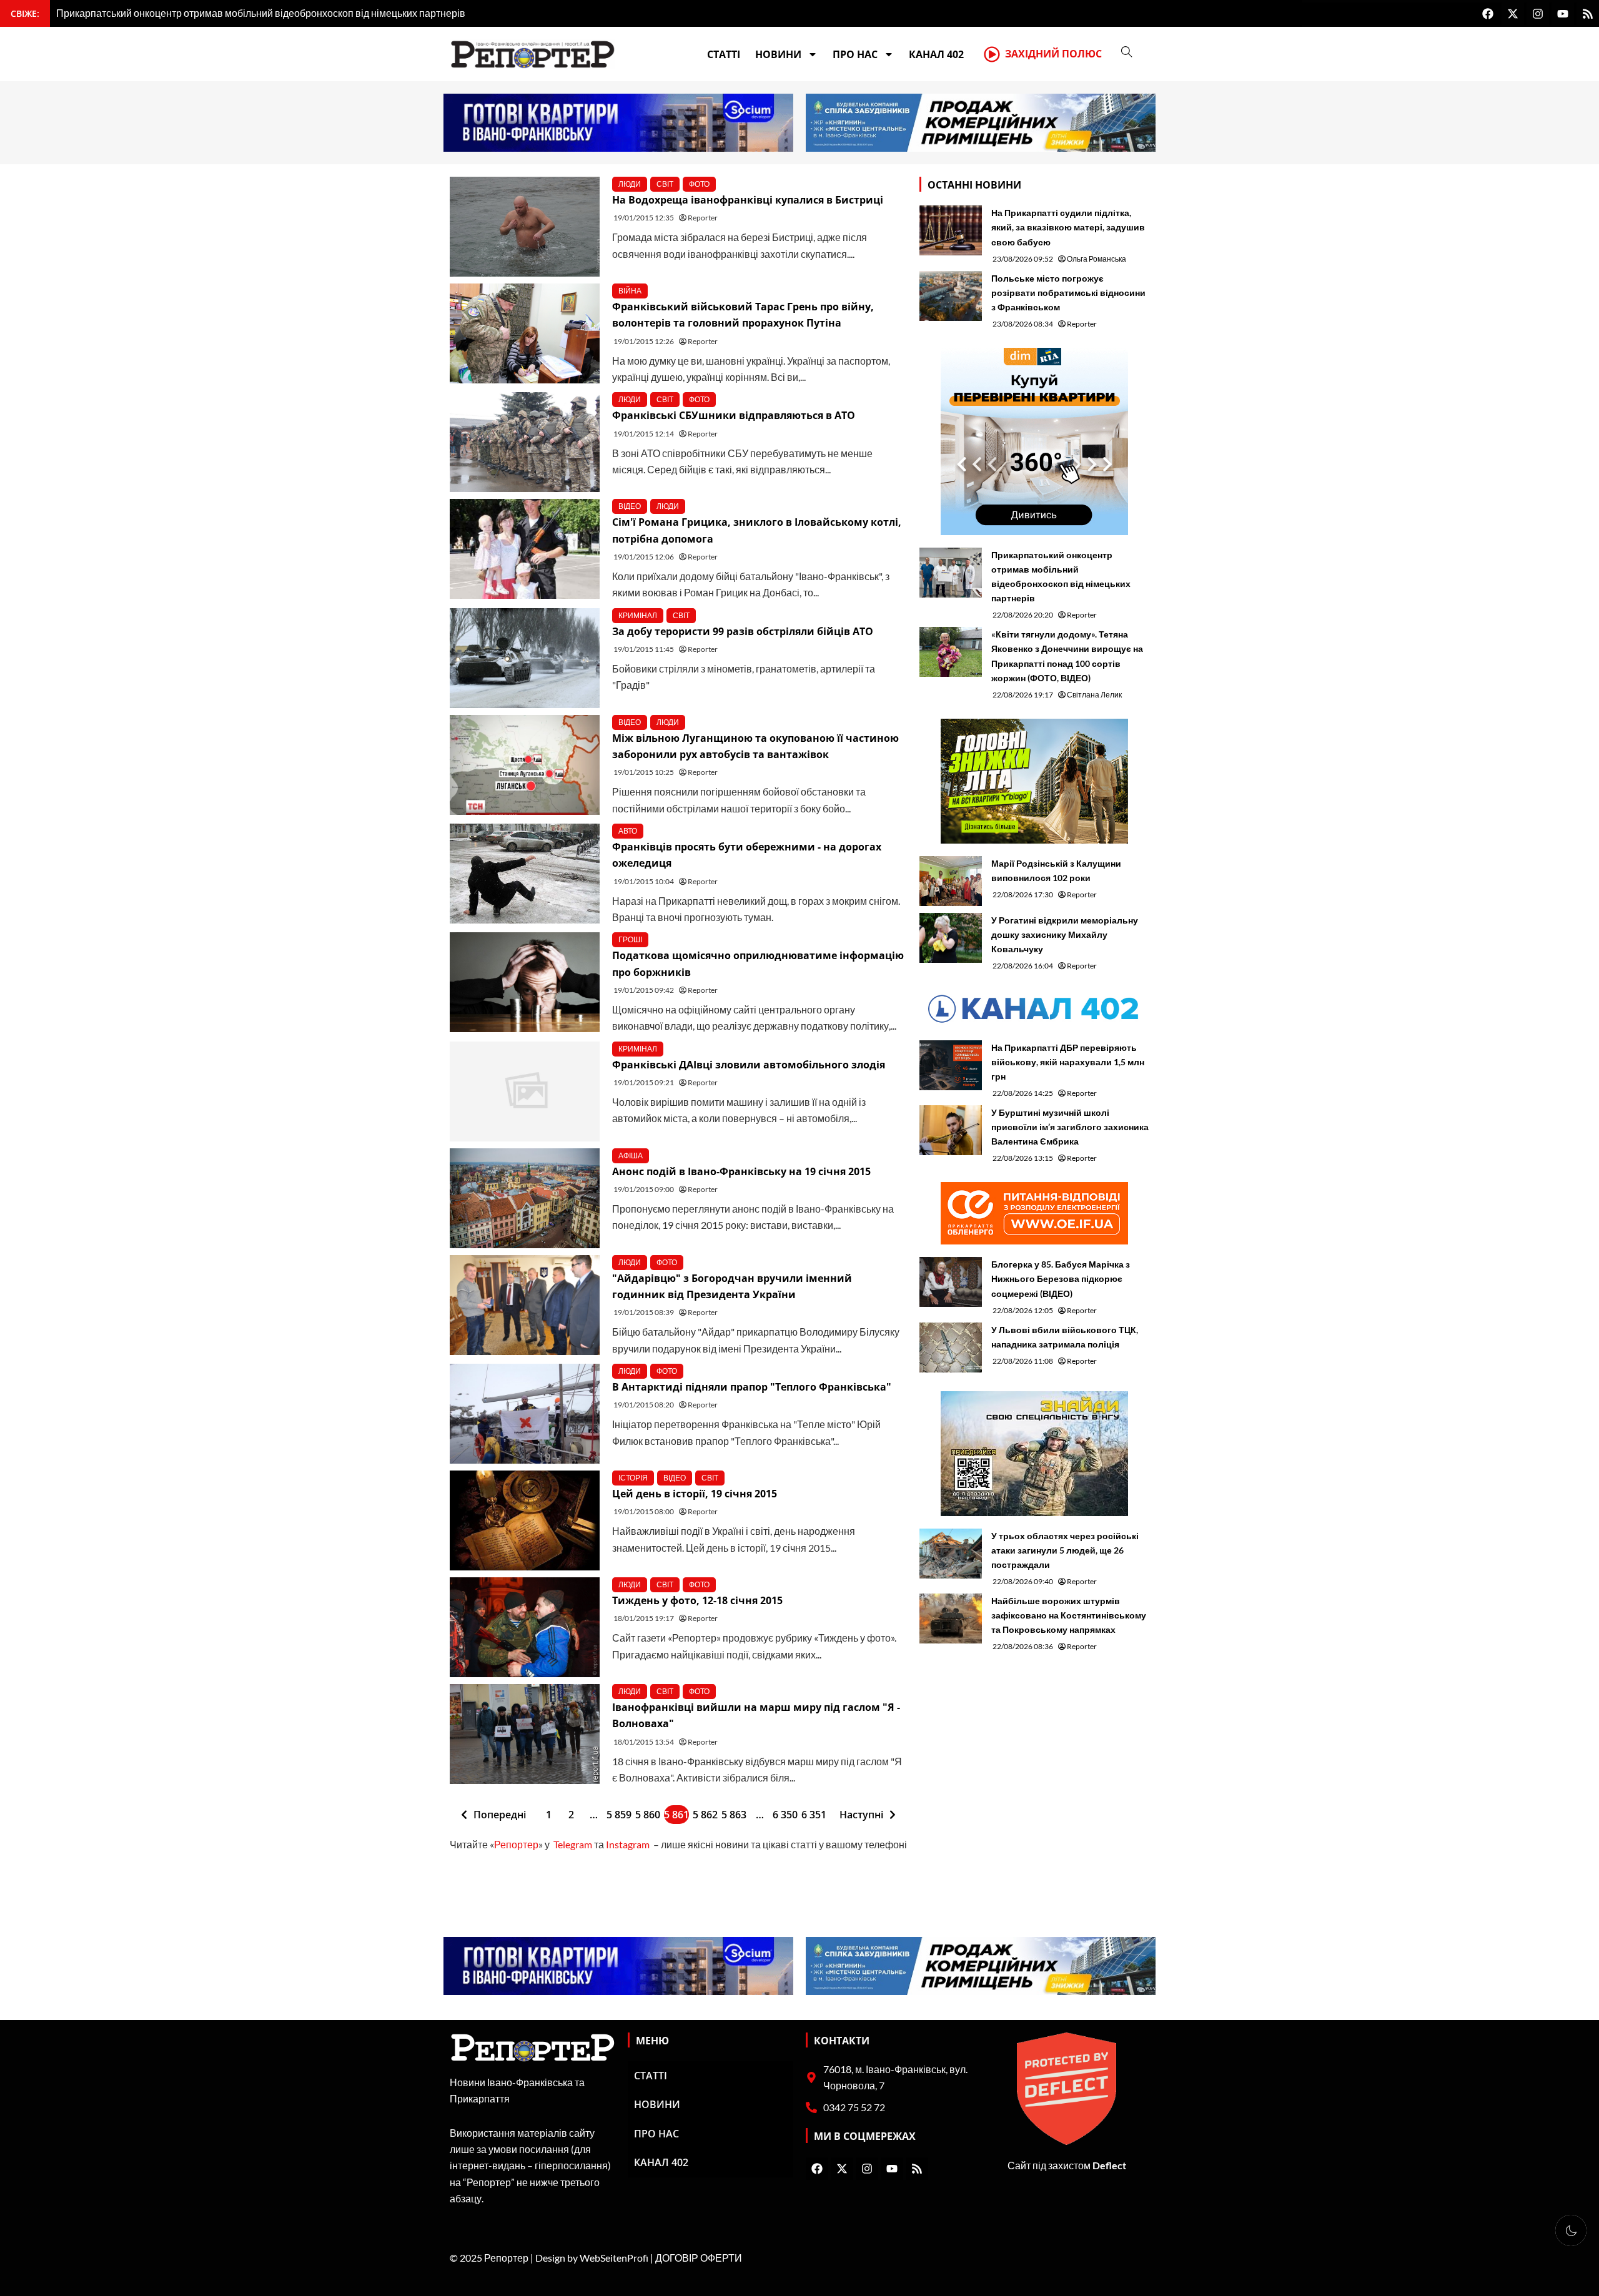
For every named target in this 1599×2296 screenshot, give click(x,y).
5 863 (734, 1815)
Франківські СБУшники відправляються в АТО (734, 415)
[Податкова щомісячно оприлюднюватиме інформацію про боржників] (525, 982)
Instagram (628, 1844)
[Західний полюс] (992, 54)
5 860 (648, 1815)
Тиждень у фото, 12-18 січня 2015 (697, 1600)
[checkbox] (1571, 2230)
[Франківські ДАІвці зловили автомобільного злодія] (525, 1091)
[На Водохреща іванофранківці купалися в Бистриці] (525, 227)
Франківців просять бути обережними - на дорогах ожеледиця (747, 855)
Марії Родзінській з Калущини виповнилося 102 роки (1056, 870)
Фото (699, 184)
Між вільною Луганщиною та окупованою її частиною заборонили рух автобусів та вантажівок (755, 746)
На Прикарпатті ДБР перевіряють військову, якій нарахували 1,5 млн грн (1068, 1062)
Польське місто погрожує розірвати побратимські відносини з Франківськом (1068, 293)
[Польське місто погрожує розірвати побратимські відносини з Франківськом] (951, 296)
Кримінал (638, 615)
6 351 (814, 1815)
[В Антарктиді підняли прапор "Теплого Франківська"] (525, 1414)
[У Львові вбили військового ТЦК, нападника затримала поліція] (951, 1348)
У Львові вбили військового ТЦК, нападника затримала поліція (1065, 1337)
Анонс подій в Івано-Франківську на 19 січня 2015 (741, 1171)
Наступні (861, 1815)
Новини (778, 54)
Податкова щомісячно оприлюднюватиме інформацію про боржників (758, 963)
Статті (724, 54)
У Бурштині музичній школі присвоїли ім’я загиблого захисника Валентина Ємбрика (1070, 1127)
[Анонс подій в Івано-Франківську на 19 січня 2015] (525, 1198)
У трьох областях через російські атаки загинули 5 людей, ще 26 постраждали (1065, 1550)
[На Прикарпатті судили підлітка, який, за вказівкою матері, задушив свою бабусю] (951, 230)
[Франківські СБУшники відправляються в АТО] (525, 442)
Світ (665, 184)
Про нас (855, 54)
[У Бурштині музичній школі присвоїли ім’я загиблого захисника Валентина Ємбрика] (951, 1130)
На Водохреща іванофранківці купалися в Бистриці (748, 200)
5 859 (619, 1815)
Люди (630, 184)
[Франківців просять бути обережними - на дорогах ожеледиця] (525, 874)
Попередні (500, 1815)
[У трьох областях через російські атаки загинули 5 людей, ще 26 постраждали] (951, 1554)
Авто (628, 831)
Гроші (630, 939)
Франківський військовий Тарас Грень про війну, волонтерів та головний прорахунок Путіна (743, 315)
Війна (630, 291)
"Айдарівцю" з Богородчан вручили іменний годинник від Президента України (732, 1286)
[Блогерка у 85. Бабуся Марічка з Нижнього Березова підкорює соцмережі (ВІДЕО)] (951, 1282)
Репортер (516, 1844)
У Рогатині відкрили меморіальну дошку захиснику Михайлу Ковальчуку (1065, 934)
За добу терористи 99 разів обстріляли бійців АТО (743, 631)
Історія (633, 1478)
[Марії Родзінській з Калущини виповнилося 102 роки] (951, 881)
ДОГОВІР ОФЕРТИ (699, 2258)
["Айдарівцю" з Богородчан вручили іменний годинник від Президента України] (525, 1305)
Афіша (631, 1155)
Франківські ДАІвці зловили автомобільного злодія (749, 1065)
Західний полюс (1053, 54)
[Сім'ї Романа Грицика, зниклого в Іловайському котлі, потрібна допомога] (525, 549)
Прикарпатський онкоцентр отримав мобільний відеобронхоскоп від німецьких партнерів (1061, 576)
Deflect (1109, 2165)
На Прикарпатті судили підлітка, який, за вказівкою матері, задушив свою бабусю (1068, 227)
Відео (630, 506)
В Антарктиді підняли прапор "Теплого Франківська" (752, 1387)
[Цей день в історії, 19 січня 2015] (525, 1520)
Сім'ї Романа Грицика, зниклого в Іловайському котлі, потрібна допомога (757, 530)
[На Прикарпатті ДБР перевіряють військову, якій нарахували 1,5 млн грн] (951, 1065)
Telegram (573, 1844)
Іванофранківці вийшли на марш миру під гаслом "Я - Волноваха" (756, 1715)
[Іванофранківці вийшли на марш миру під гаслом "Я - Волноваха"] (525, 1734)
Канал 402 (936, 54)
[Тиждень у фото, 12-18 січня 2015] (525, 1627)
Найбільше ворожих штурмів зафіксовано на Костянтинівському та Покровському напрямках (1069, 1615)
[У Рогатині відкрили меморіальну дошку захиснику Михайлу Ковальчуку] (951, 938)
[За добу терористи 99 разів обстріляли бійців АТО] (525, 658)
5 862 (705, 1815)
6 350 (785, 1815)
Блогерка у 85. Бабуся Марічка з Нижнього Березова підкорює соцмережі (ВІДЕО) (1061, 1279)
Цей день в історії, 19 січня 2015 (695, 1494)
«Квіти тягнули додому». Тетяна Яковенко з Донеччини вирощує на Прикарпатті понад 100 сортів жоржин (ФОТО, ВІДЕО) (1067, 656)
